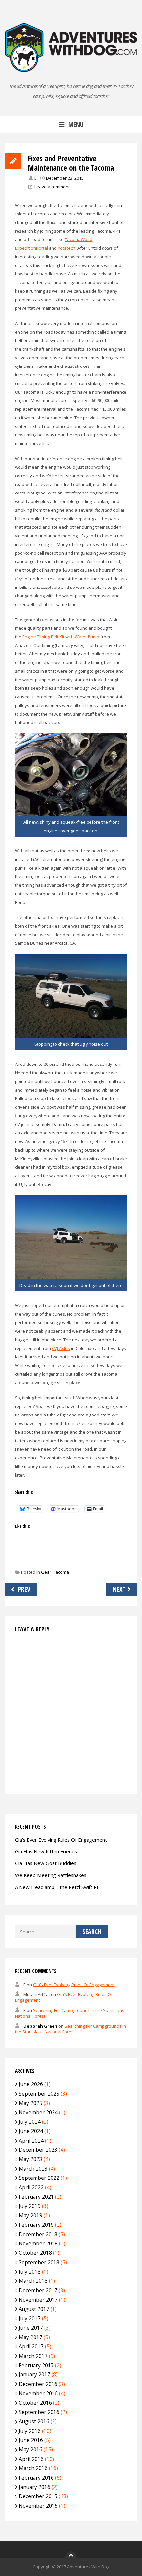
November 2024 (38, 2112)
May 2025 (31, 2103)
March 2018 (33, 2281)
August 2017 (34, 2309)
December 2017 (38, 2290)
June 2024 (31, 2131)
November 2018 (38, 2243)
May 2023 (31, 2159)
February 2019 (36, 2225)
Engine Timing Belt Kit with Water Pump (61, 637)
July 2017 (30, 2318)
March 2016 (33, 2468)
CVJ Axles (61, 1348)
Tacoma (61, 1572)
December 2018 (38, 2234)
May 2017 (31, 2337)
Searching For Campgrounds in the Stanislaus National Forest (71, 2029)
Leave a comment (52, 187)
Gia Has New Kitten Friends (46, 1851)
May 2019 (31, 2215)
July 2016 (30, 2431)
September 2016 (39, 2412)
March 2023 (33, 2169)
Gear (46, 1572)
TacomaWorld (79, 239)
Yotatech (67, 248)
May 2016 (31, 2449)
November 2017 (38, 2300)
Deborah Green (40, 2026)
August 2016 (34, 2421)
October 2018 (35, 2253)
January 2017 (35, 2374)
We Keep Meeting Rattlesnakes (51, 1875)
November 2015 (38, 2506)
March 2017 (33, 2356)
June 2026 (31, 2084)
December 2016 (38, 2384)
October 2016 (35, 2403)
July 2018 (30, 2272)
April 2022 (31, 2187)
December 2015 (38, 2496)
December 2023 (38, 2150)
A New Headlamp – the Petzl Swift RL (57, 1887)
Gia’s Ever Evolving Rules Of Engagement (61, 1840)
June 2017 (31, 2328)
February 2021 (36, 2197)
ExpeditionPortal (31, 248)
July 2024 (30, 2122)
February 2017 (36, 2365)
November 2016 (38, 2393)
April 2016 (31, 2459)
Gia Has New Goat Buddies (46, 1863)
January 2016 (35, 2487)
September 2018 (39, 2262)
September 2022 (39, 2178)
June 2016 (31, 2440)
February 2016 (36, 2478)
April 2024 (31, 2141)
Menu (76, 125)
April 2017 (31, 2346)
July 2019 (30, 2206)
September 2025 (39, 2094)
